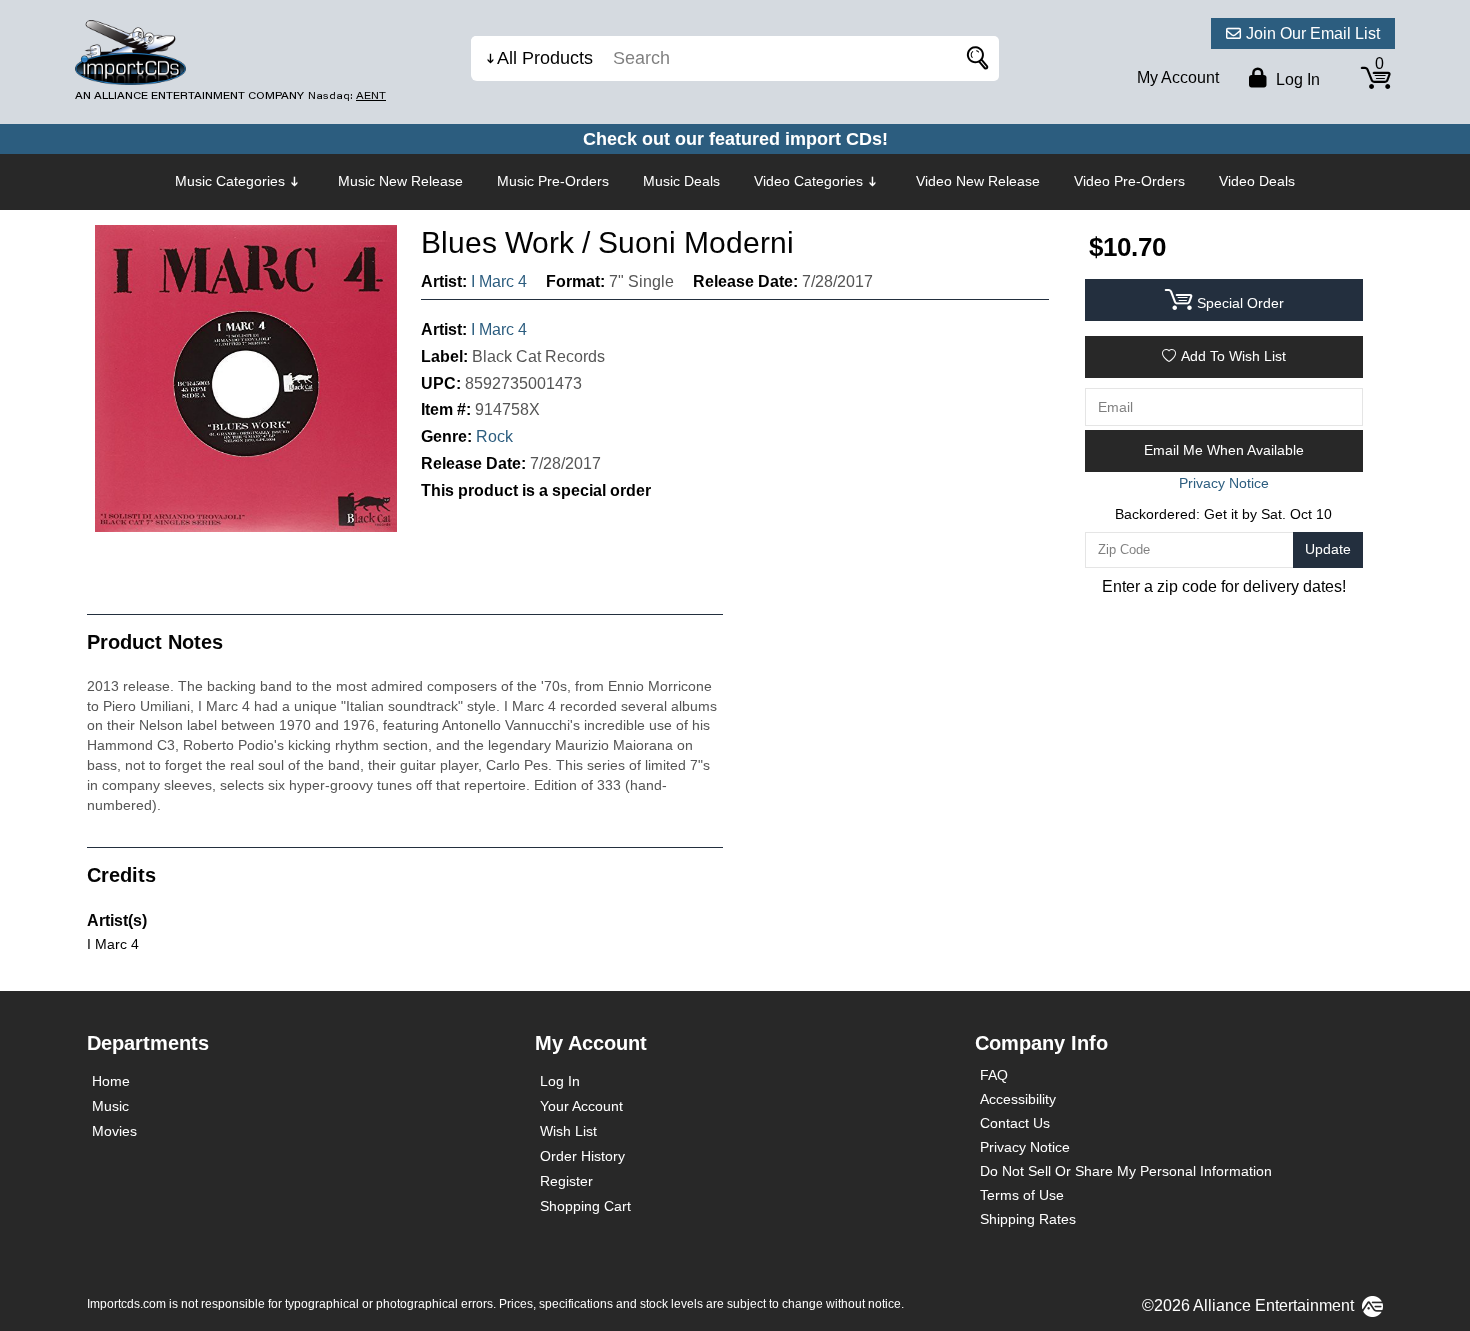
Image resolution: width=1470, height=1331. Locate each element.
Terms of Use (1022, 1195)
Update (1328, 549)
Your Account (581, 1106)
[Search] (974, 58)
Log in (1296, 79)
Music (110, 1106)
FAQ (994, 1075)
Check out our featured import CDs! (735, 139)
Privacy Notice (1025, 1147)
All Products (545, 58)
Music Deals (681, 181)
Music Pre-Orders (553, 181)
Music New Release (400, 181)
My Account (1178, 77)
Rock (494, 436)
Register (566, 1181)
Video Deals (1257, 181)
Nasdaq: (347, 95)
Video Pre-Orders (1129, 181)
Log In (560, 1081)
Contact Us (1015, 1123)
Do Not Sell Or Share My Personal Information (1126, 1171)
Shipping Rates (1028, 1219)
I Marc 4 (499, 281)
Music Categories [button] (230, 181)
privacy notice (1224, 483)
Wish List (568, 1131)
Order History (582, 1156)
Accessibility (1018, 1099)
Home (111, 1081)
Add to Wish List (1233, 356)
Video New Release (978, 181)
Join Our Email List (1313, 33)
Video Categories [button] (808, 181)
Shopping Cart (585, 1206)
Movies (114, 1131)
